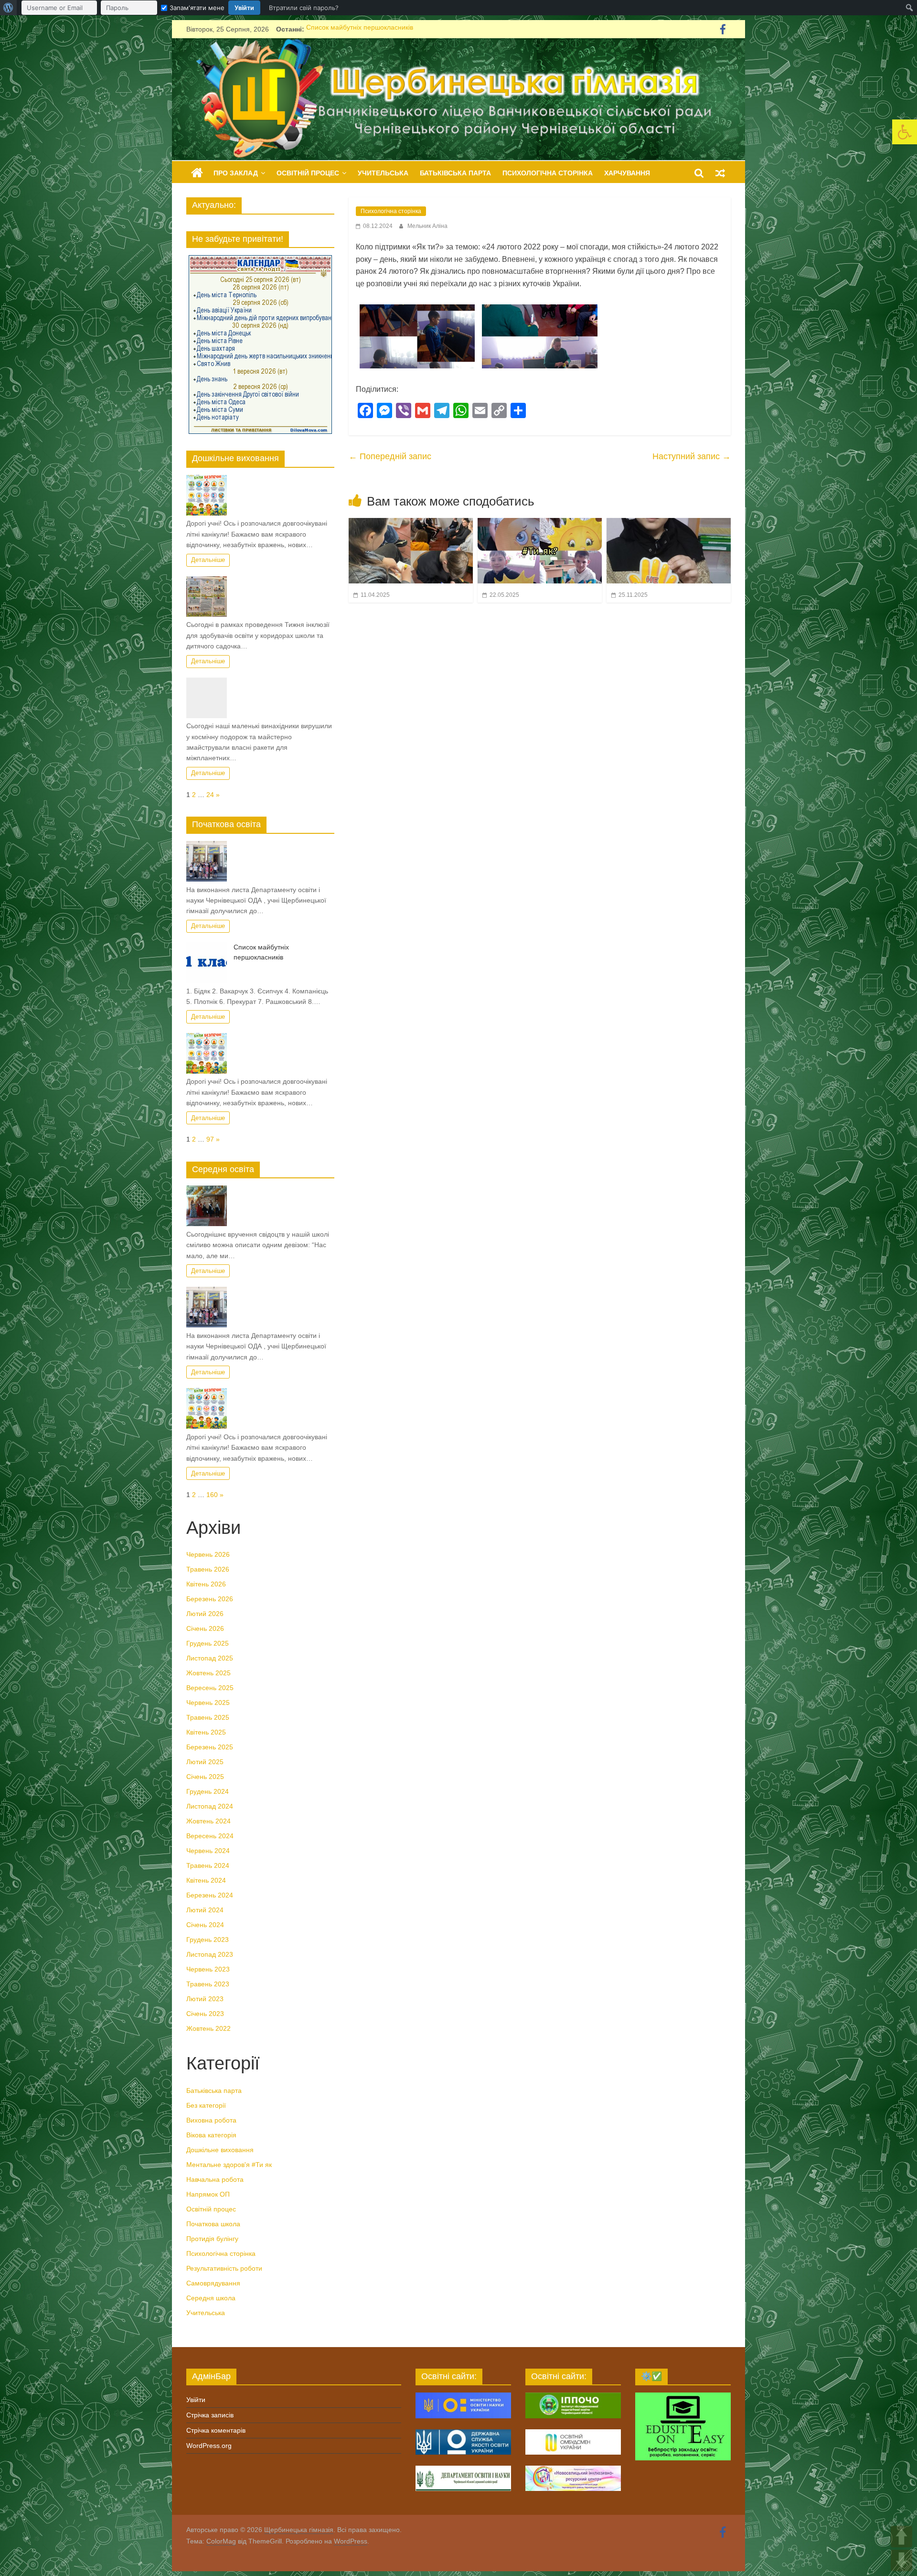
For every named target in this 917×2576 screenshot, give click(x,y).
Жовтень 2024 (208, 1821)
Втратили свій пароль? (304, 8)
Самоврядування (213, 2283)
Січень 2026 (205, 1628)
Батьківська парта (455, 173)
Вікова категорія (211, 2135)
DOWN (901, 2560)
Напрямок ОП (208, 2194)
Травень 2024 (208, 1865)
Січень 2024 (205, 1925)
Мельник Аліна (427, 226)
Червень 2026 (208, 1554)
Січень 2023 (205, 2014)
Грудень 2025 (208, 1643)
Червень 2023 (208, 1969)
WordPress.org (209, 2446)
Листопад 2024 (210, 1806)
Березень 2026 (210, 1599)
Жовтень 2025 (208, 1673)
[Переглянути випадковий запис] (720, 173)
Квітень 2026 (206, 1584)
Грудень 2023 (208, 1940)
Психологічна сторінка (548, 173)
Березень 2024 (210, 1895)
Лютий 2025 (205, 1762)
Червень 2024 (208, 1851)
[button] (905, 132)
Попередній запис (390, 456)
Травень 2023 (208, 1984)
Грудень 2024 (208, 1791)
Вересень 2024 (210, 1836)
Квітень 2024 (206, 1880)
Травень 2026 (208, 1569)
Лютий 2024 (205, 1910)
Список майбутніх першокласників (360, 26)
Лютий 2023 (205, 1999)
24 (210, 795)
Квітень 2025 (206, 1732)
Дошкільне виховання (220, 2150)
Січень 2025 (205, 1777)
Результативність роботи (224, 2268)
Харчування (627, 173)
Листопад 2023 (210, 1954)
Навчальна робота (215, 2179)
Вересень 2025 (210, 1688)
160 (212, 1495)
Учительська (383, 173)
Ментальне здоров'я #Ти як (229, 2165)
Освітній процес (308, 173)
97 (210, 1139)
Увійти (244, 8)
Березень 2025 (210, 1747)
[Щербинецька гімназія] (458, 44)
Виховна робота (211, 2120)
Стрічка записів (210, 2415)
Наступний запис (692, 456)
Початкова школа (213, 2224)
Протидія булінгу (212, 2239)
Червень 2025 (208, 1703)
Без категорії (206, 2105)
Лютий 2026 (205, 1614)
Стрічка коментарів (216, 2430)
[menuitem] (8, 8)
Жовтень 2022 (208, 2028)
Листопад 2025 (210, 1658)
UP (901, 2537)
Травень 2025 (208, 1717)
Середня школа (211, 2298)
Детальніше (208, 560)
